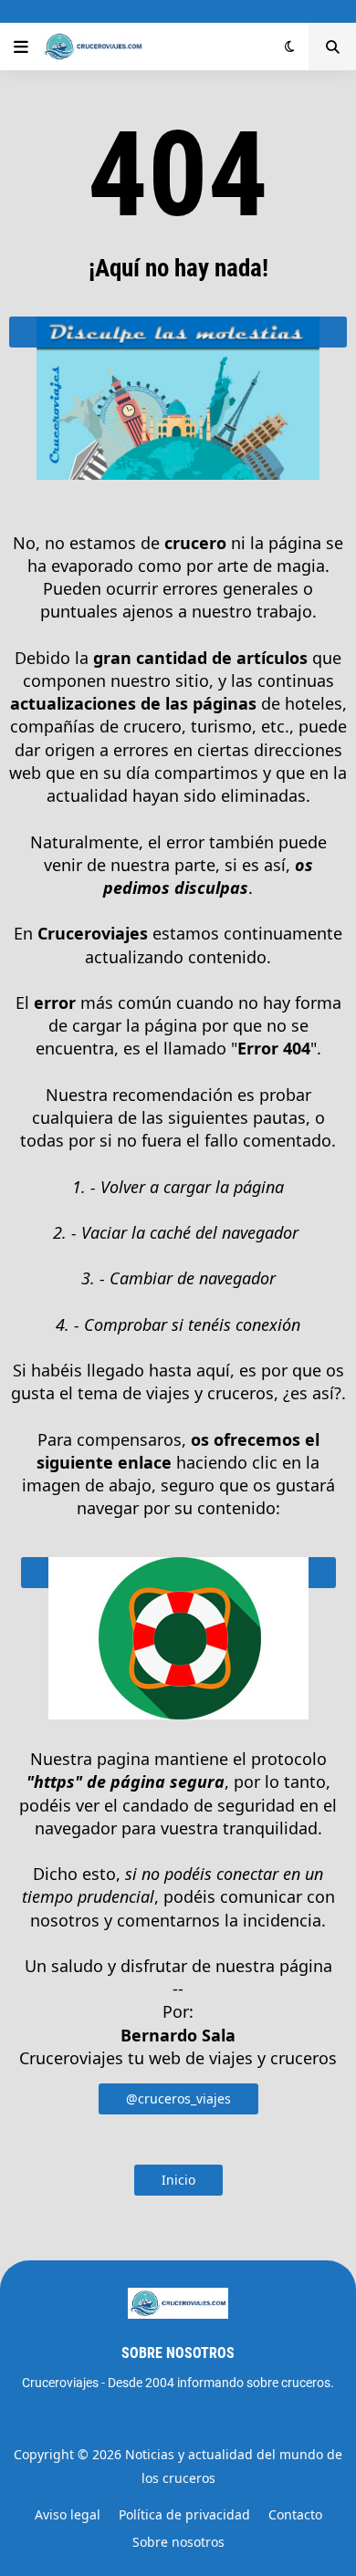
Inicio (178, 2180)
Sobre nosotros (178, 2542)
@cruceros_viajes (178, 2098)
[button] (21, 47)
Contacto (295, 2514)
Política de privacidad (184, 2514)
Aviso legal (68, 2514)
